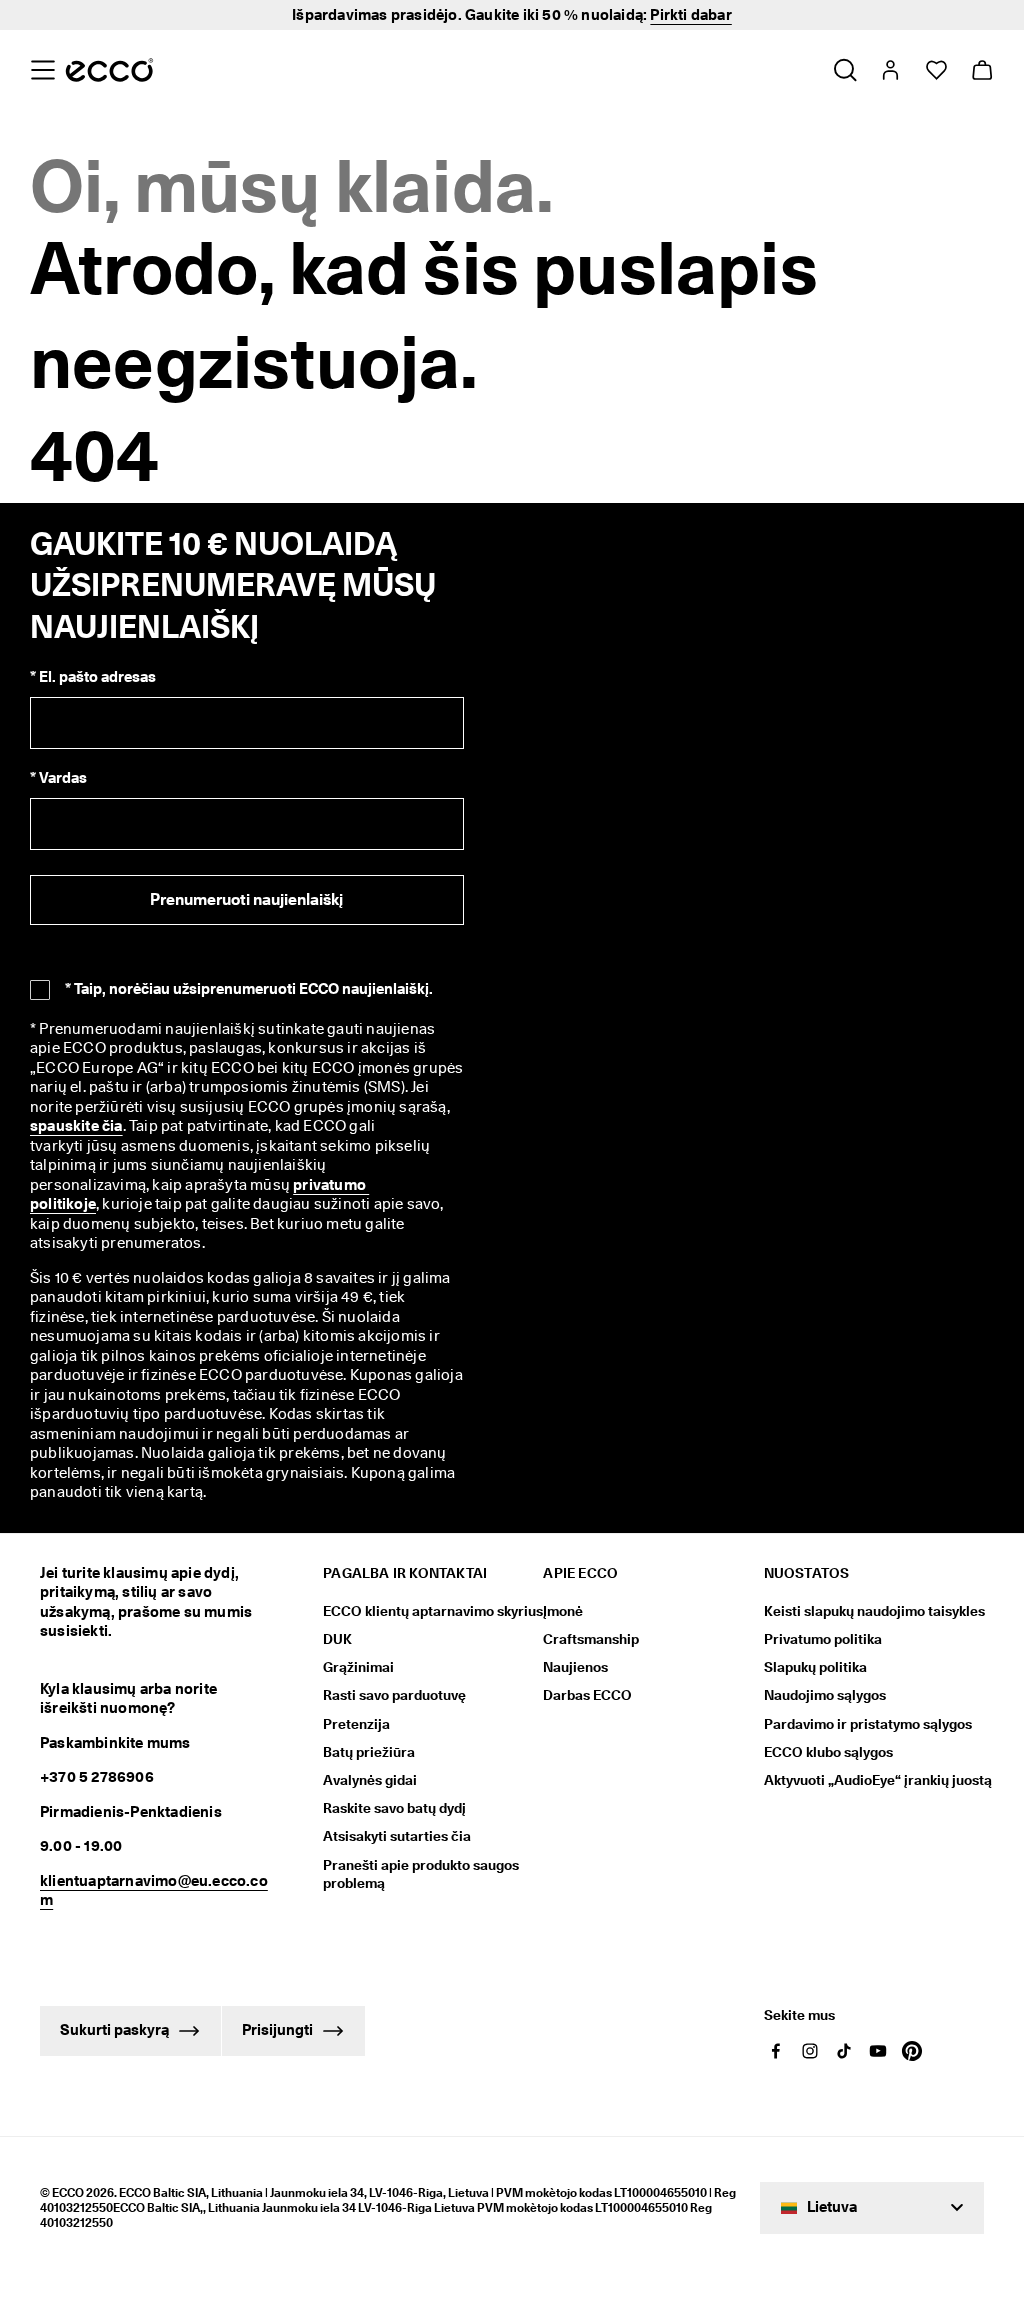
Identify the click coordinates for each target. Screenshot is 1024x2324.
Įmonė (563, 1611)
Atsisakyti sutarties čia (397, 1836)
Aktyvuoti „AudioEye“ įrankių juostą (874, 1780)
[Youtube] (878, 2051)
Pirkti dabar (690, 15)
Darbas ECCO (587, 1695)
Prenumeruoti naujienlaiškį (246, 899)
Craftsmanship (591, 1639)
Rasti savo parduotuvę (394, 1695)
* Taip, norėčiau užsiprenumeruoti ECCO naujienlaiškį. (249, 989)
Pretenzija (356, 1724)
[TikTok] (844, 2051)
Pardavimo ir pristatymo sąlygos (868, 1724)
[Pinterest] (912, 2051)
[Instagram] (810, 2051)
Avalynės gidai (370, 1780)
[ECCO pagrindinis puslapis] (109, 70)
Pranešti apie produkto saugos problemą (421, 1874)
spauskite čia (76, 1126)
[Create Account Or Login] (889, 70)
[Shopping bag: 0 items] (981, 70)
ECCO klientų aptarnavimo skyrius (433, 1611)
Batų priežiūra (369, 1752)
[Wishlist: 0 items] (935, 70)
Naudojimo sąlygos (825, 1695)
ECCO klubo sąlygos (828, 1752)
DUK (337, 1639)
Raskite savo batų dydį (394, 1808)
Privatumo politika (823, 1639)
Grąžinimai (358, 1667)
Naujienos (575, 1667)
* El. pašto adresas (93, 677)
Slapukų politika (815, 1667)
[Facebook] (776, 2051)
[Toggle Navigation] (42, 70)
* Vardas (58, 778)
